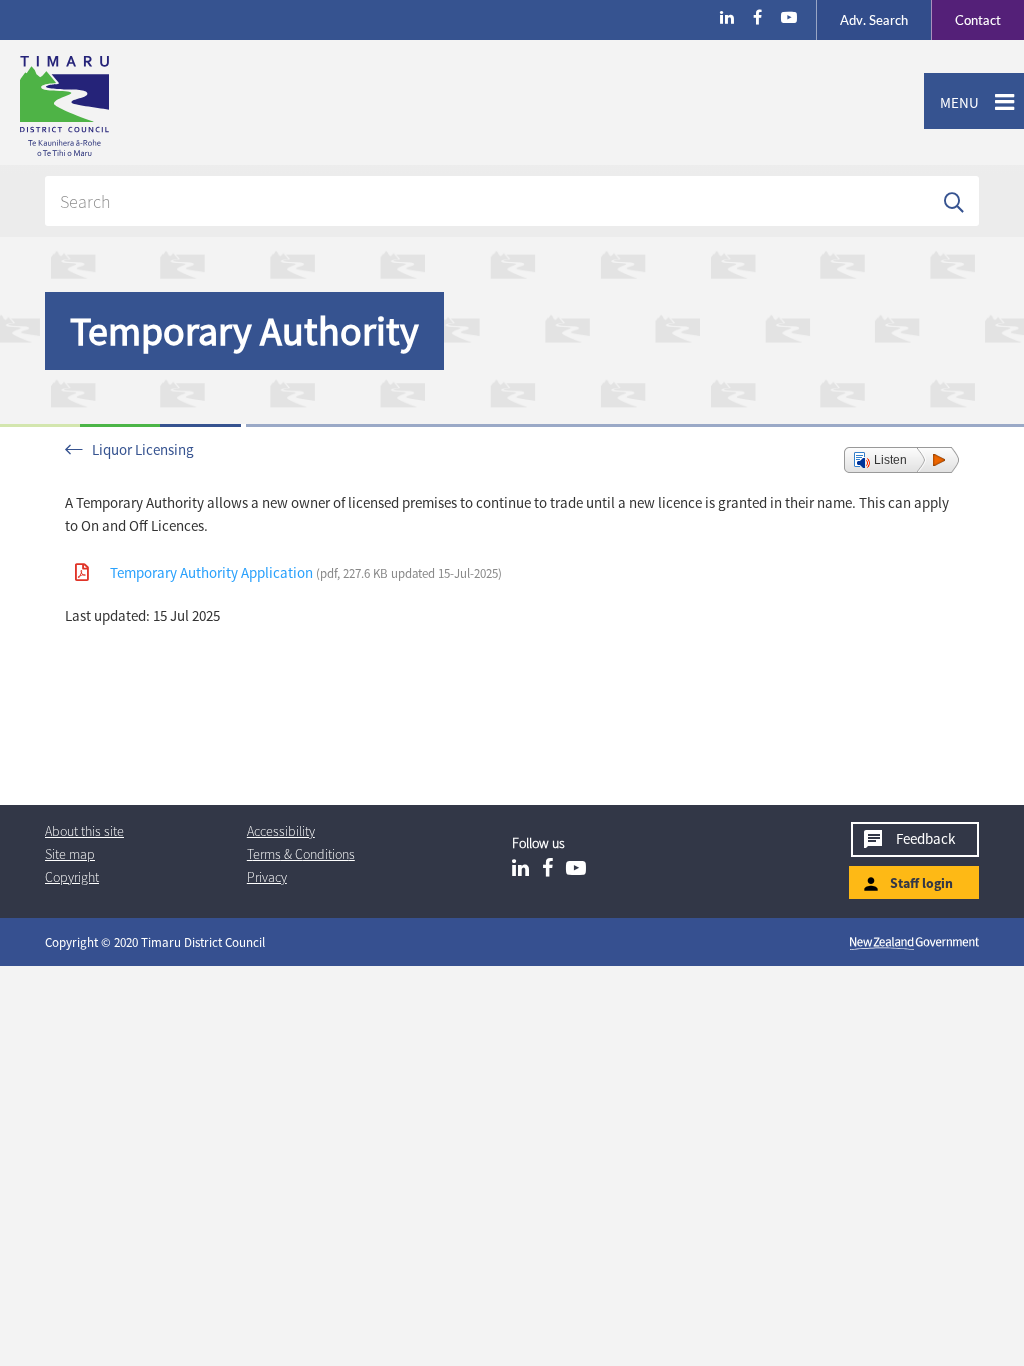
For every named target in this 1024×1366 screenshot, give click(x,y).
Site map (70, 854)
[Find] (954, 201)
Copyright (72, 877)
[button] (901, 460)
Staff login (921, 883)
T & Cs (301, 854)
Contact (966, 20)
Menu (951, 102)
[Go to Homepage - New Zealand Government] (914, 943)
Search (874, 20)
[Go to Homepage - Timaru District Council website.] (143, 106)
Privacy (267, 877)
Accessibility (281, 831)
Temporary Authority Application (306, 572)
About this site (84, 831)
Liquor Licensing (143, 449)
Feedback (925, 838)
